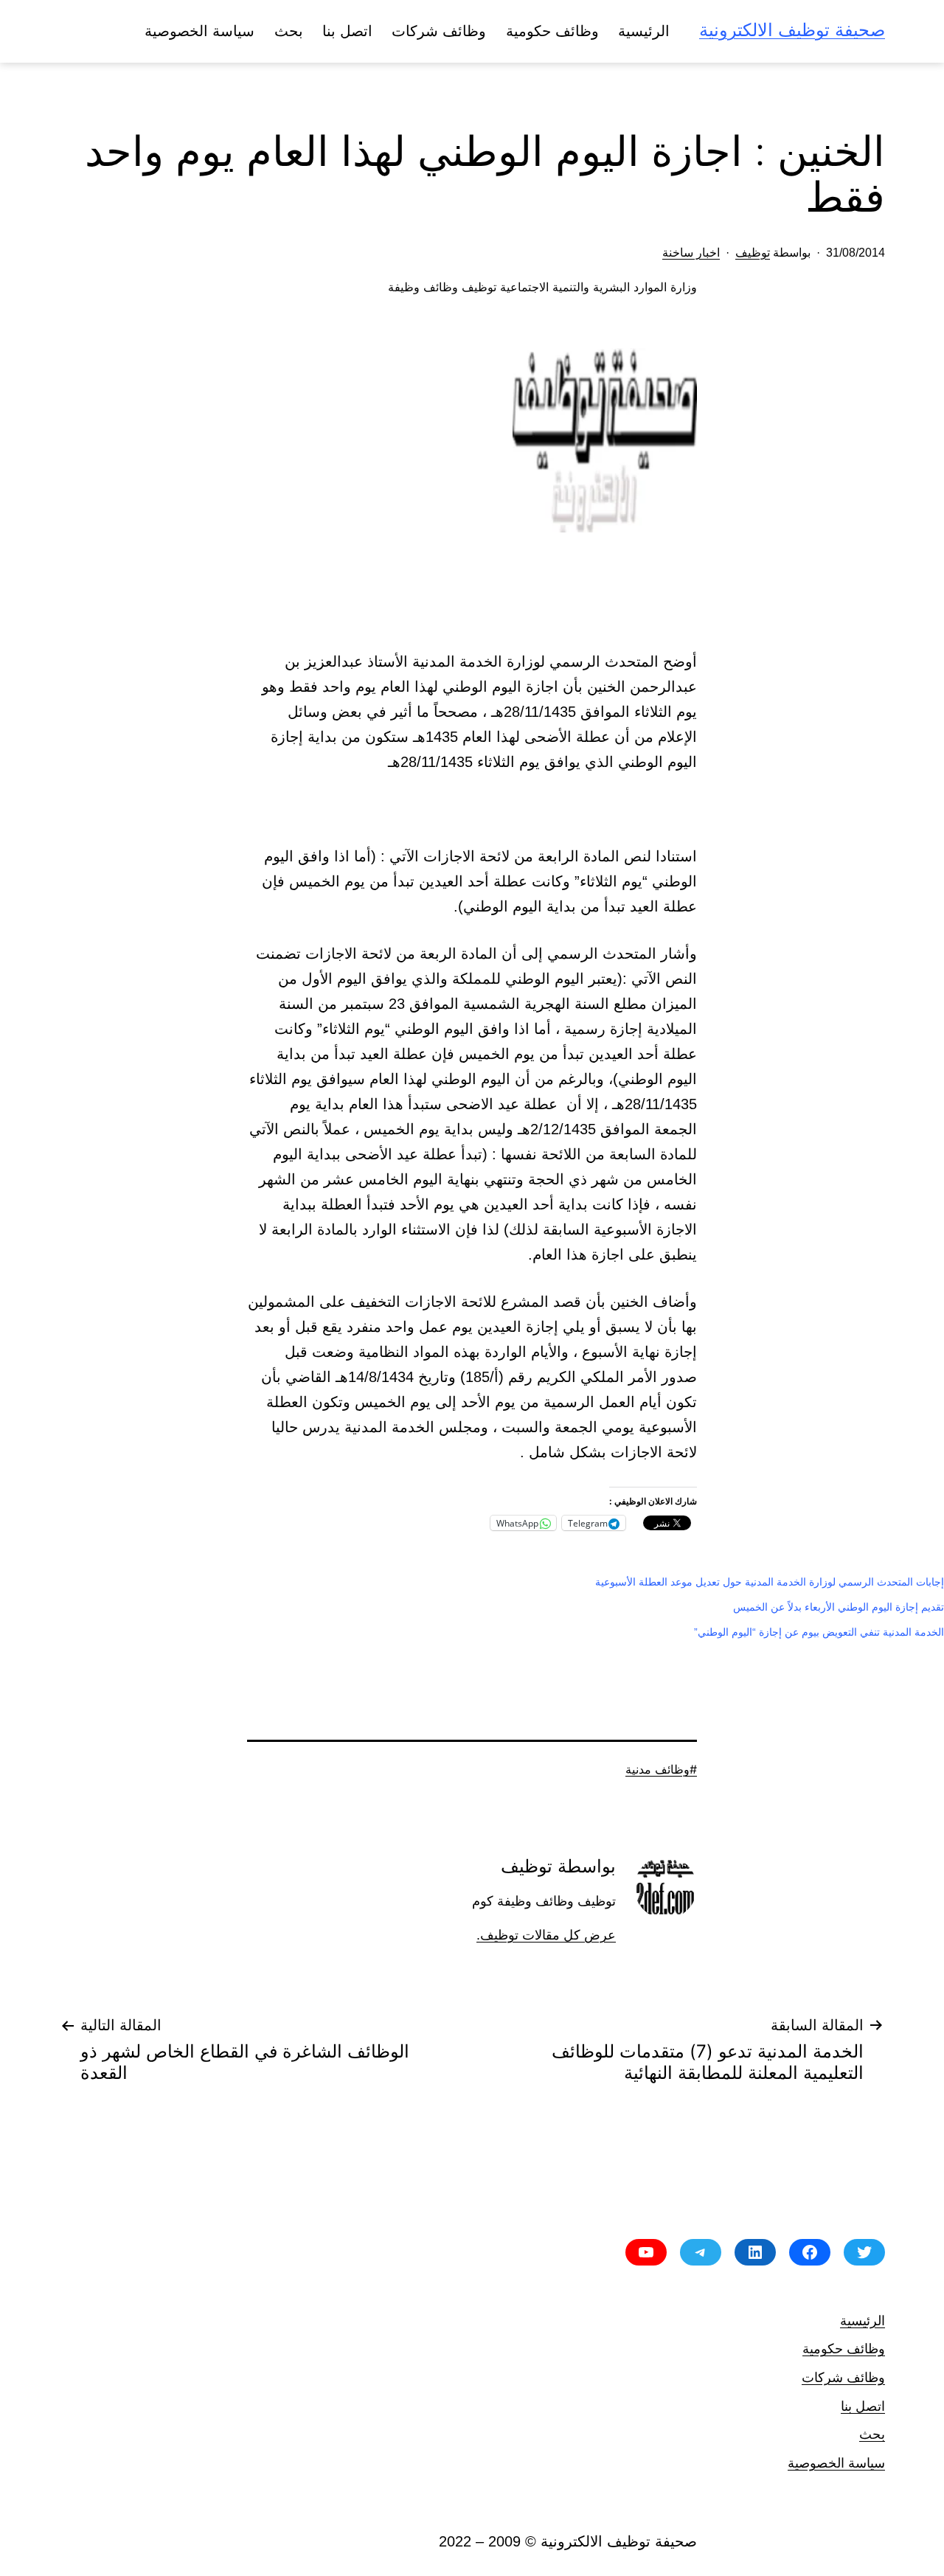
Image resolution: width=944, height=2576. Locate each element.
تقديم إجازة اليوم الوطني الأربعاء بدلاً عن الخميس (839, 1607)
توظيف (753, 253)
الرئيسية (644, 31)
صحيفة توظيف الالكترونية (792, 30)
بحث (289, 31)
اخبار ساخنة (691, 253)
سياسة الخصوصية (199, 31)
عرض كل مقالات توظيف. (546, 1935)
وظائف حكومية (552, 31)
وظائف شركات (439, 31)
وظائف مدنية (657, 1769)
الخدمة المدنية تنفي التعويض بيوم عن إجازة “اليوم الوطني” (819, 1632)
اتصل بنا (347, 31)
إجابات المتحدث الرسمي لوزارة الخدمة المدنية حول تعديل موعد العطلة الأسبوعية (770, 1582)
